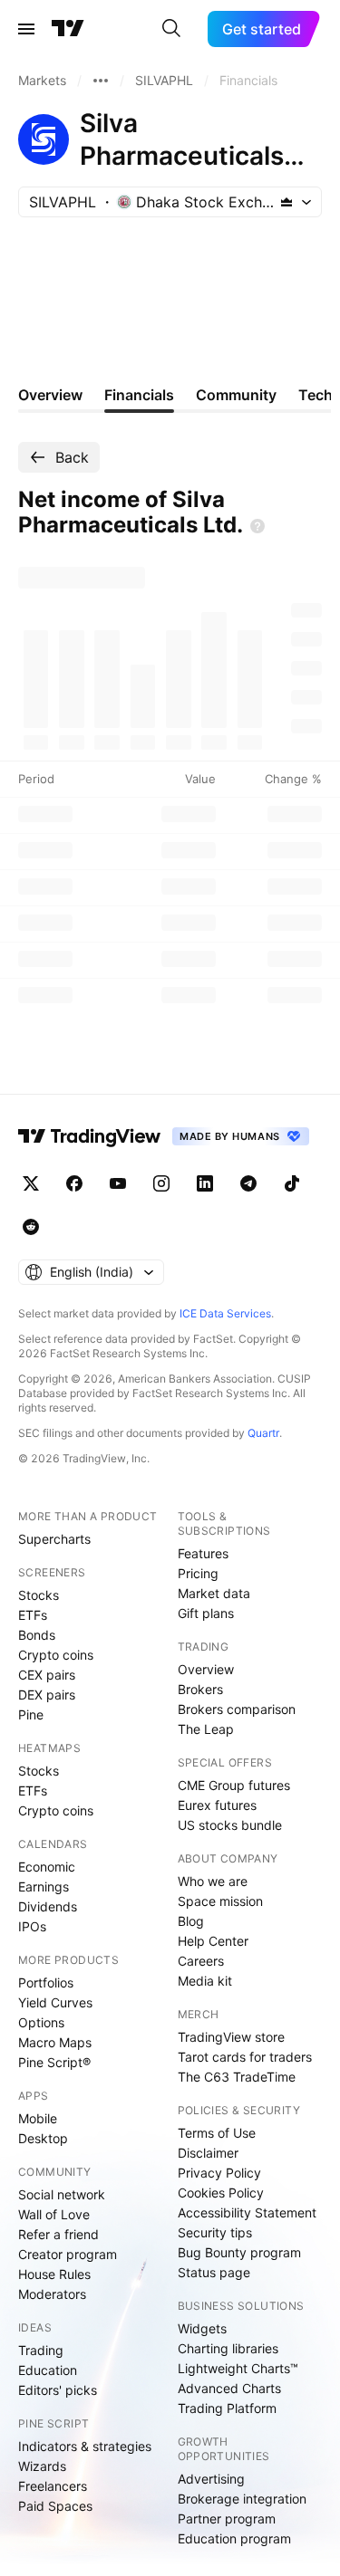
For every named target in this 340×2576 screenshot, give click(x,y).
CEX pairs (47, 1675)
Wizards (42, 2466)
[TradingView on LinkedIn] (205, 1183)
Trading (41, 2350)
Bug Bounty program (239, 2252)
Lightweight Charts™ (238, 2368)
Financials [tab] (139, 395)
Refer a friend (58, 2234)
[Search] (171, 29)
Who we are (213, 1881)
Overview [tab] (50, 395)
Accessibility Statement (247, 2212)
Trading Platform (227, 2408)
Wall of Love (54, 2214)
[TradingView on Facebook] (74, 1183)
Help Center (213, 1941)
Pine (31, 1714)
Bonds (37, 1635)
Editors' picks (58, 2390)
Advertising (211, 2479)
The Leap (206, 1729)
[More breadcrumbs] (101, 81)
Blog (191, 1921)
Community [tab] (236, 395)
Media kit (205, 1981)
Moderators (52, 2294)
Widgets (202, 2328)
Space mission (220, 1901)
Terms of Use (217, 2133)
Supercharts (54, 1539)
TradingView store (231, 2037)
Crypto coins (56, 1655)
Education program (234, 2538)
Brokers (200, 1689)
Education (48, 2370)
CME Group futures (234, 1785)
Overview (206, 1669)
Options (41, 2022)
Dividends (48, 1906)
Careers (201, 1961)
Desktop (43, 2138)
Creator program (68, 2254)
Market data (214, 1593)
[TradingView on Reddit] (31, 1227)
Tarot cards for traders (245, 2057)
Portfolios (46, 1982)
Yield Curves (55, 2002)
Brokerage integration (242, 2499)
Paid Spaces (55, 2506)
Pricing (198, 1573)
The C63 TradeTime (237, 2077)
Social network (62, 2194)
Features (203, 1553)
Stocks (39, 1595)
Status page (214, 2272)
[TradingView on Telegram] (248, 1183)
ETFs (33, 1615)
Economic (47, 1867)
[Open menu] (26, 29)
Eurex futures (217, 1805)
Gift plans (206, 1613)
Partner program (227, 2519)
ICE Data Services (225, 1313)
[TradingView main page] (68, 29)
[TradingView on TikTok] (292, 1183)
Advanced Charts (229, 2388)
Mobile (38, 2118)
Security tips (215, 2232)
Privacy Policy (219, 2173)
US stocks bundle (230, 1825)
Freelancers (53, 2486)
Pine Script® (54, 2062)
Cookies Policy (221, 2193)
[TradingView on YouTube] (118, 1183)
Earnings (44, 1887)
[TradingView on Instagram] (161, 1183)
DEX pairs (47, 1695)
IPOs (32, 1926)
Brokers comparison (237, 1709)
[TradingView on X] (31, 1183)
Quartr (263, 1433)
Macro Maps (55, 2042)
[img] (287, 202)
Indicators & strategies (85, 2446)
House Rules (54, 2274)
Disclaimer (208, 2153)
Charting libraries (228, 2348)
